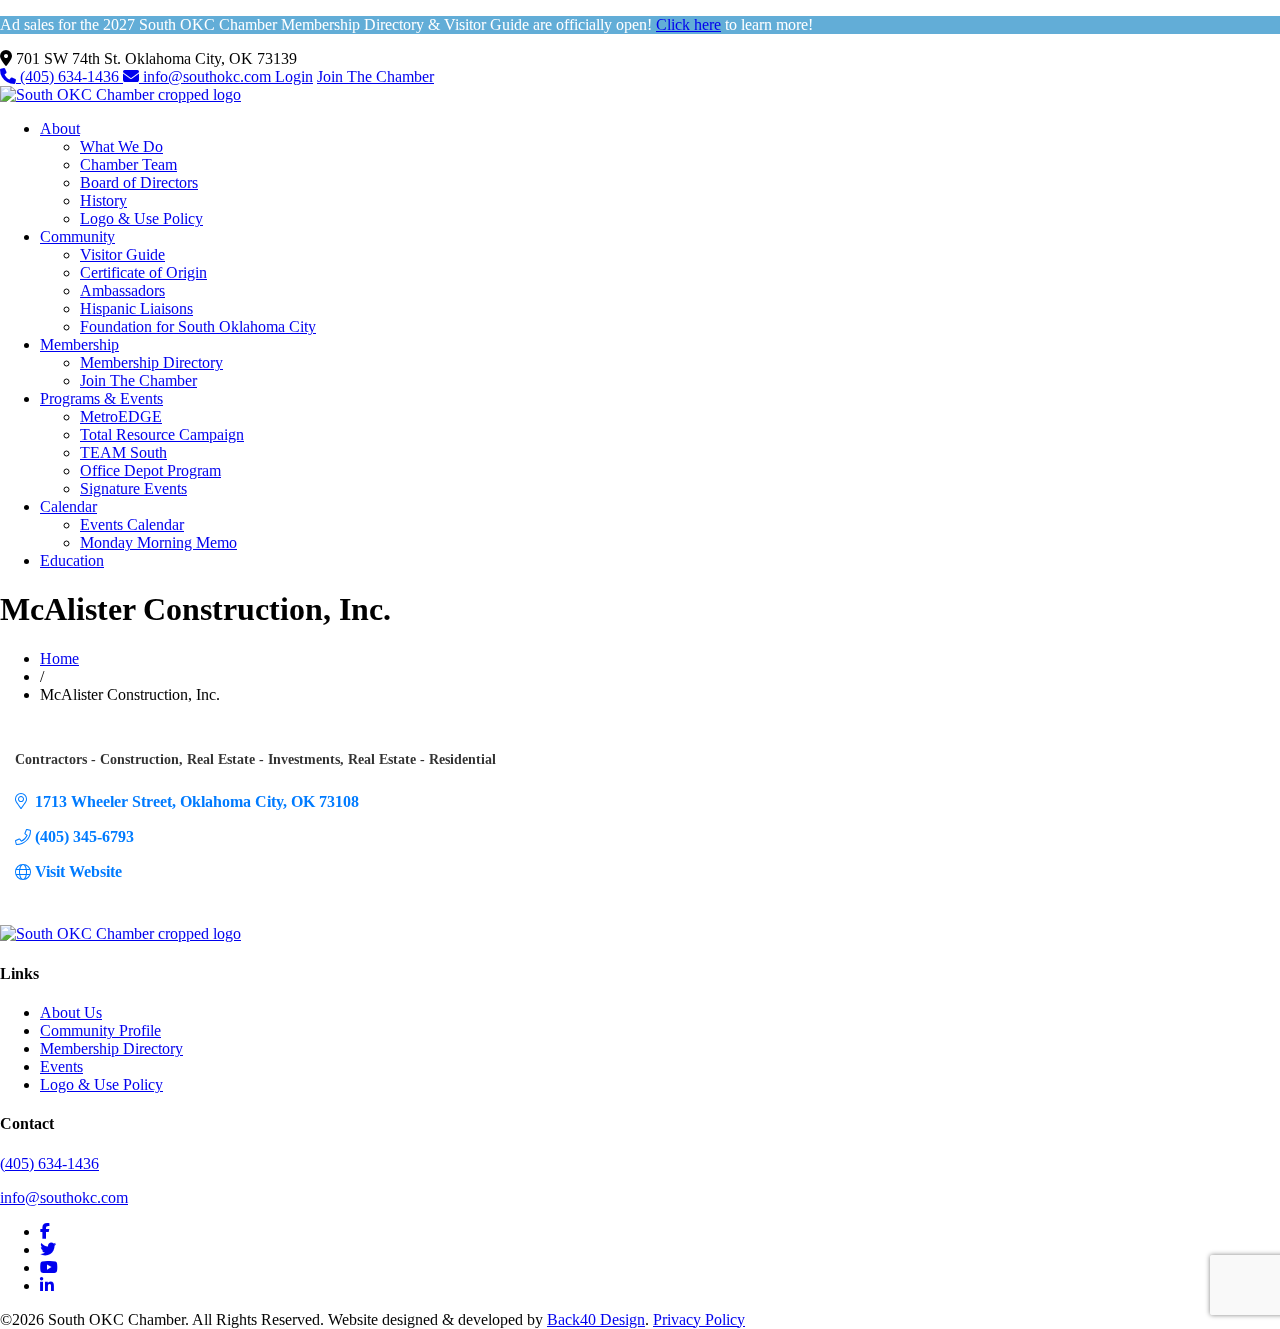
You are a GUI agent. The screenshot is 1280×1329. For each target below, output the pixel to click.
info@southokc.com (207, 76)
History (103, 200)
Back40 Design (596, 1319)
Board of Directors (139, 182)
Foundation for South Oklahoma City (198, 326)
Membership (79, 344)
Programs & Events (101, 398)
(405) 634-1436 (69, 76)
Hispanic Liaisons (136, 308)
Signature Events (133, 488)
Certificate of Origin (143, 272)
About (60, 128)
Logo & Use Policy (141, 218)
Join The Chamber (375, 76)
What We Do (121, 146)
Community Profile (100, 1030)
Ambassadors (122, 290)
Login (294, 76)
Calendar (68, 506)
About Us (71, 1012)
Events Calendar (132, 524)
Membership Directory (151, 362)
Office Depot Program (150, 470)
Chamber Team (128, 164)
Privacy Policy (699, 1319)
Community (77, 236)
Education (72, 560)
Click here (688, 24)
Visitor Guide (122, 254)
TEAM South (123, 452)
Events (61, 1066)
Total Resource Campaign (162, 434)
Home (59, 658)
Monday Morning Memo (158, 542)
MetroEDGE (121, 416)
